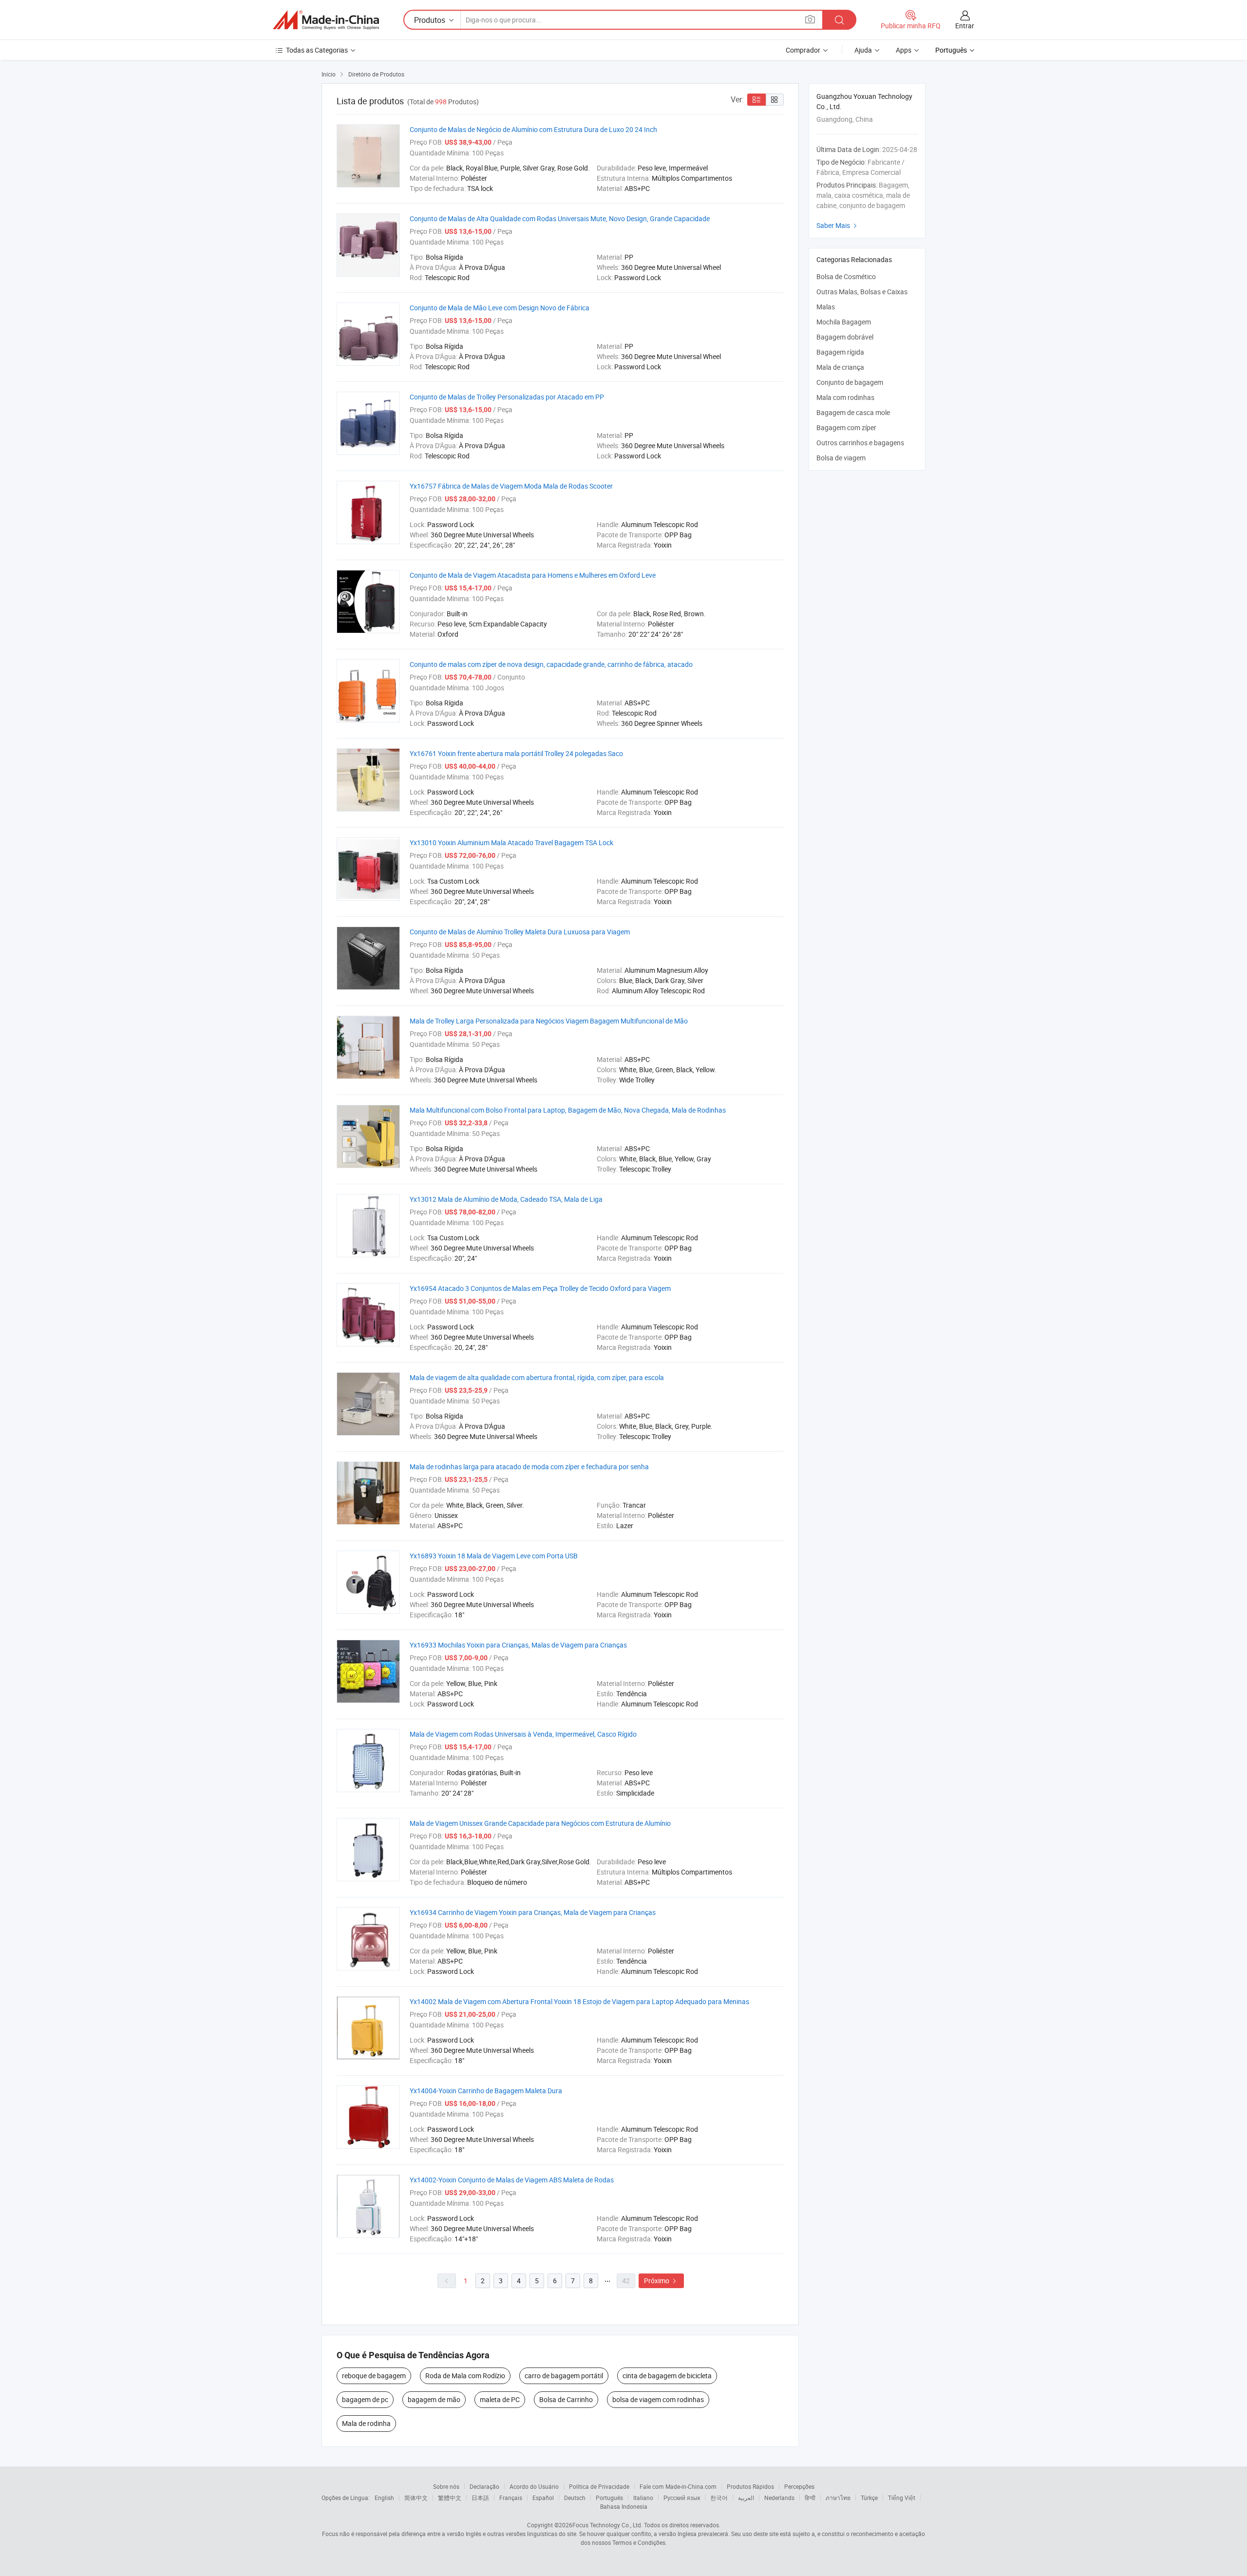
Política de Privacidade (599, 2486)
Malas (826, 307)
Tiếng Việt (902, 2498)
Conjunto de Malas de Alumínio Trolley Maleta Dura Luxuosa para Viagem (520, 932)
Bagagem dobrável (845, 337)
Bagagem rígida (840, 352)
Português (609, 2498)
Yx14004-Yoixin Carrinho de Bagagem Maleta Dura (486, 2091)
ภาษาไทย (838, 2498)
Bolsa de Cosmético (846, 276)
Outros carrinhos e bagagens (860, 443)
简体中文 (416, 2498)
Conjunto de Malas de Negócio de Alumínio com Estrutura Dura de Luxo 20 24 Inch (533, 129)
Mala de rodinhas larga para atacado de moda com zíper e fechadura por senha (529, 1467)
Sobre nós (446, 2486)
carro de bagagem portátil (564, 2376)
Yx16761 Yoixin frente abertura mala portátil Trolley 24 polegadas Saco (516, 753)
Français (511, 2498)
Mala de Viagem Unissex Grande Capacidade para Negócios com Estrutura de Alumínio (540, 1823)
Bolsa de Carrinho (566, 2399)
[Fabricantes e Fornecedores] (326, 20)
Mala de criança (840, 367)
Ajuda (863, 50)
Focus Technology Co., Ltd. (607, 2525)
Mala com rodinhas (845, 397)
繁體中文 (450, 2498)
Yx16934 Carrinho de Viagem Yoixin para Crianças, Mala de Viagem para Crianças (533, 1912)
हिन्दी (810, 2498)
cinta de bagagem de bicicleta (667, 2376)
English (384, 2498)
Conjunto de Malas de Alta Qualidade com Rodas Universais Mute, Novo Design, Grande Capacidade (560, 218)
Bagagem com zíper (846, 427)
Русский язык (682, 2498)
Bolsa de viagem (841, 458)
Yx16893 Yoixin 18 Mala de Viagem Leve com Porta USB (494, 1556)
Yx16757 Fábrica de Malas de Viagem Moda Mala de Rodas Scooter (511, 486)
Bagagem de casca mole (853, 412)
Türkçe (869, 2498)
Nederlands (779, 2498)
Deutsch (575, 2498)
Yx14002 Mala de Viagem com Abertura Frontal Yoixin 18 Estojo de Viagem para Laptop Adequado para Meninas (579, 2001)
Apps (904, 50)
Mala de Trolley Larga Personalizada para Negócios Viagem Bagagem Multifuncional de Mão (549, 1021)
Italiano (643, 2498)
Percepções (799, 2486)
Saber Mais (838, 225)
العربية (746, 2498)
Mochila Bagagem (844, 322)
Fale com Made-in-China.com (678, 2486)
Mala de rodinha (366, 2423)
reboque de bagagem (374, 2376)
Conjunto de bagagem (850, 382)
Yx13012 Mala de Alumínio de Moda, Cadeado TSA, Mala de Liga (506, 1199)
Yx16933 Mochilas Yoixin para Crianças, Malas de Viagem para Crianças (518, 1645)
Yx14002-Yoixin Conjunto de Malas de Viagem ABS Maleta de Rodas (512, 2180)
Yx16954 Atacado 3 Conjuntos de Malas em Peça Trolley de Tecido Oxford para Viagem (540, 1288)
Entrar (965, 26)
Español (543, 2498)
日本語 (480, 2498)
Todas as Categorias (317, 50)
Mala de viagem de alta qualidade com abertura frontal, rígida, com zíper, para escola (537, 1377)
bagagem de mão (434, 2399)
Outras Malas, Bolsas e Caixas (862, 292)
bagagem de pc (365, 2399)
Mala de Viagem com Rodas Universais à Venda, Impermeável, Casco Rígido (523, 1734)
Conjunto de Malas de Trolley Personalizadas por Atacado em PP (507, 397)
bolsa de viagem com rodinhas (658, 2399)
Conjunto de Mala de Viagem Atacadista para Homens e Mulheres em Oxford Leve (533, 575)
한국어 (719, 2498)
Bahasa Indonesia (624, 2506)
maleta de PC (500, 2399)
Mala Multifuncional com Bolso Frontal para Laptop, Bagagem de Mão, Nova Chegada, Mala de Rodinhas (568, 1110)
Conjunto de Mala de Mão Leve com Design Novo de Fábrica (500, 308)
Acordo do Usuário (534, 2486)
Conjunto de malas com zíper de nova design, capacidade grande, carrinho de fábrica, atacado (551, 664)
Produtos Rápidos (750, 2486)
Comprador (803, 50)
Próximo (661, 2281)
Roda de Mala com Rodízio (465, 2376)
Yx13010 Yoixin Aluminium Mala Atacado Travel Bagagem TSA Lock (511, 843)
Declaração (484, 2486)
